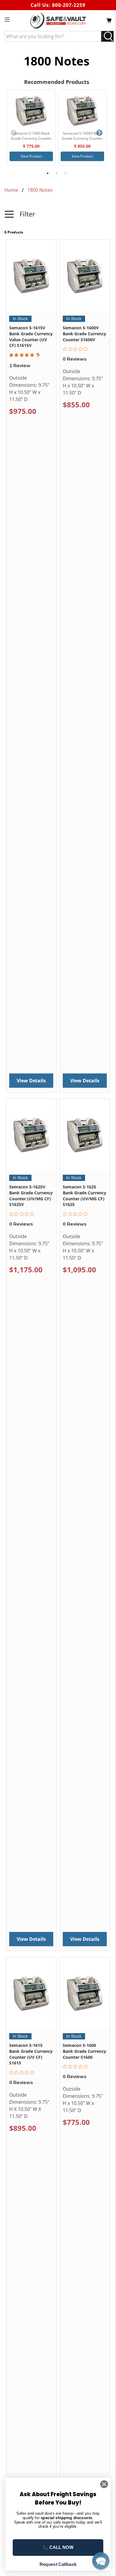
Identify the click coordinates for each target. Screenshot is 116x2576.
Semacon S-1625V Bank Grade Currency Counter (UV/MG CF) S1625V (31, 1196)
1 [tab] (48, 173)
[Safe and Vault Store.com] (58, 21)
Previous (14, 133)
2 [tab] (57, 173)
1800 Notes (40, 190)
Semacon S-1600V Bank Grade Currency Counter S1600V (84, 334)
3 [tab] (65, 173)
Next (99, 133)
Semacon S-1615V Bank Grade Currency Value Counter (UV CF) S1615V (31, 336)
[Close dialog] (104, 2484)
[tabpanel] (31, 128)
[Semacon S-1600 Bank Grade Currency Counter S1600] (31, 110)
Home (11, 190)
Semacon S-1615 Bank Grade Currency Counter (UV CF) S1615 (31, 2054)
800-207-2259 (69, 5)
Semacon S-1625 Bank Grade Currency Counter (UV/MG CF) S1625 (84, 1196)
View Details (31, 1081)
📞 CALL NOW (58, 2547)
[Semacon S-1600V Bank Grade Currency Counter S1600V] (82, 110)
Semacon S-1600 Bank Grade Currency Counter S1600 (84, 2051)
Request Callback (58, 2564)
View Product (31, 156)
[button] (58, 218)
